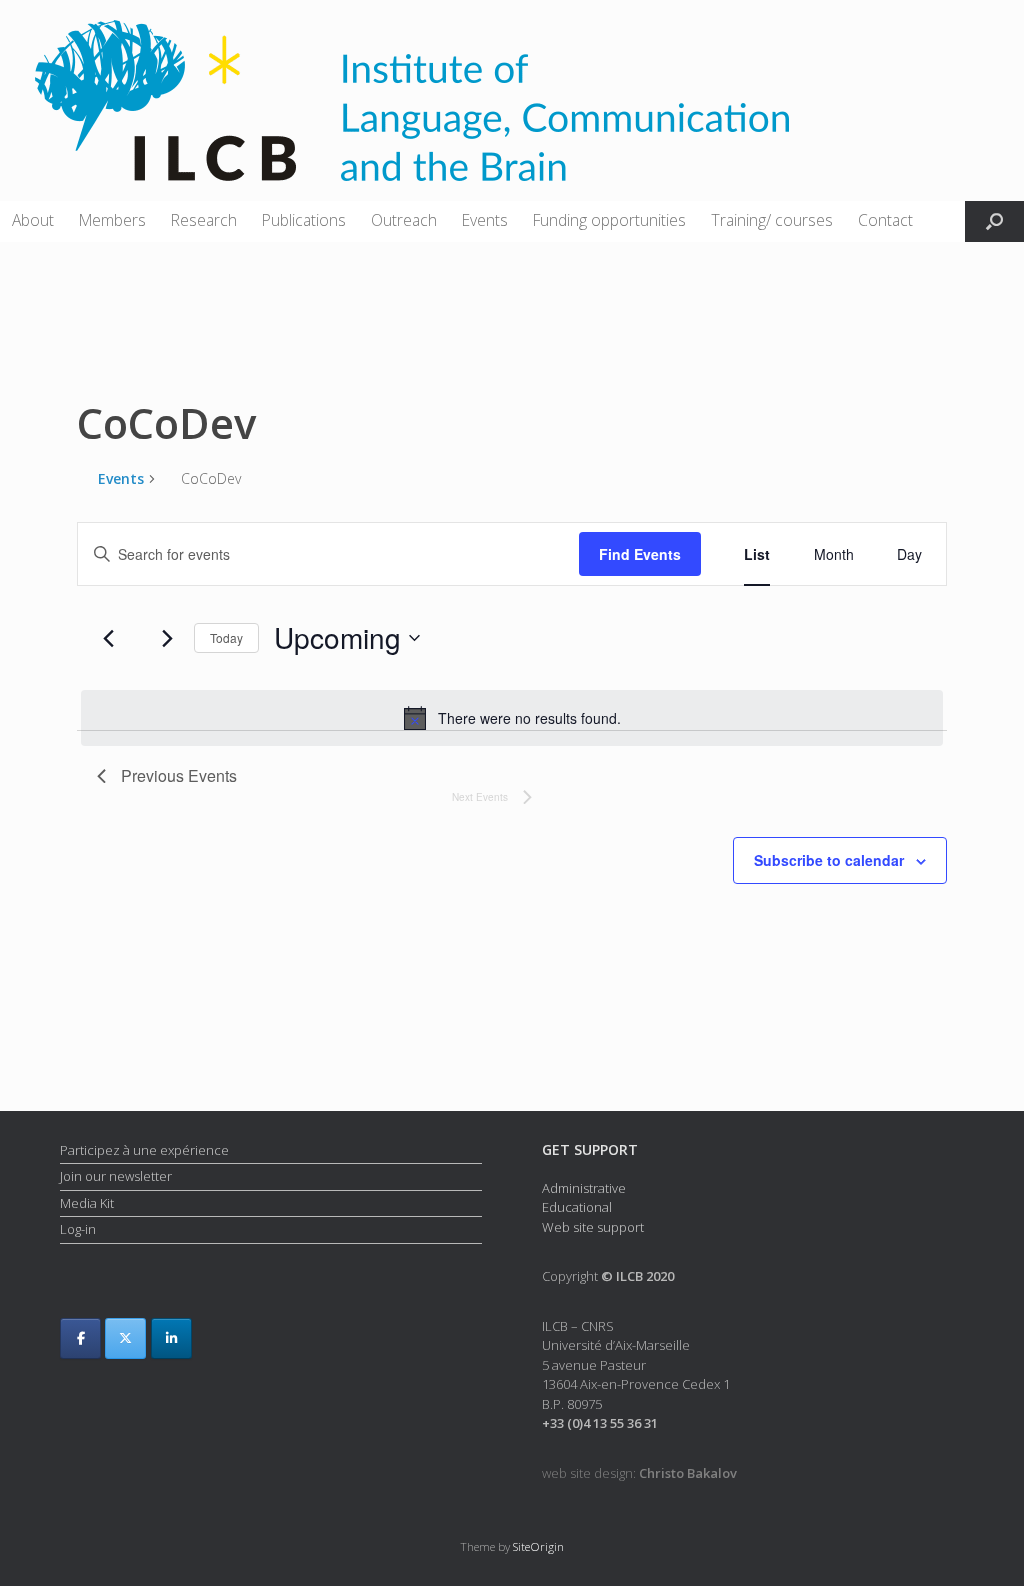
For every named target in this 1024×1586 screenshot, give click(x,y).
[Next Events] (167, 638)
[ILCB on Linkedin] (171, 1338)
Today (226, 637)
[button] (994, 221)
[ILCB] (412, 100)
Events (485, 220)
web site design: (639, 1473)
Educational (577, 1207)
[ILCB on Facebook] (80, 1338)
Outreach (404, 220)
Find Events (640, 554)
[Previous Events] (109, 638)
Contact (885, 220)
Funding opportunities (609, 220)
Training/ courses (772, 220)
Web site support (593, 1227)
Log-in (78, 1229)
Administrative (584, 1188)
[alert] (512, 718)
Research (204, 220)
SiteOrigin (538, 1546)
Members (112, 220)
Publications (304, 220)
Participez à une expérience (144, 1150)
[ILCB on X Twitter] (125, 1338)
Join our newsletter (116, 1176)
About (33, 220)
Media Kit (87, 1203)
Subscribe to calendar (829, 860)
